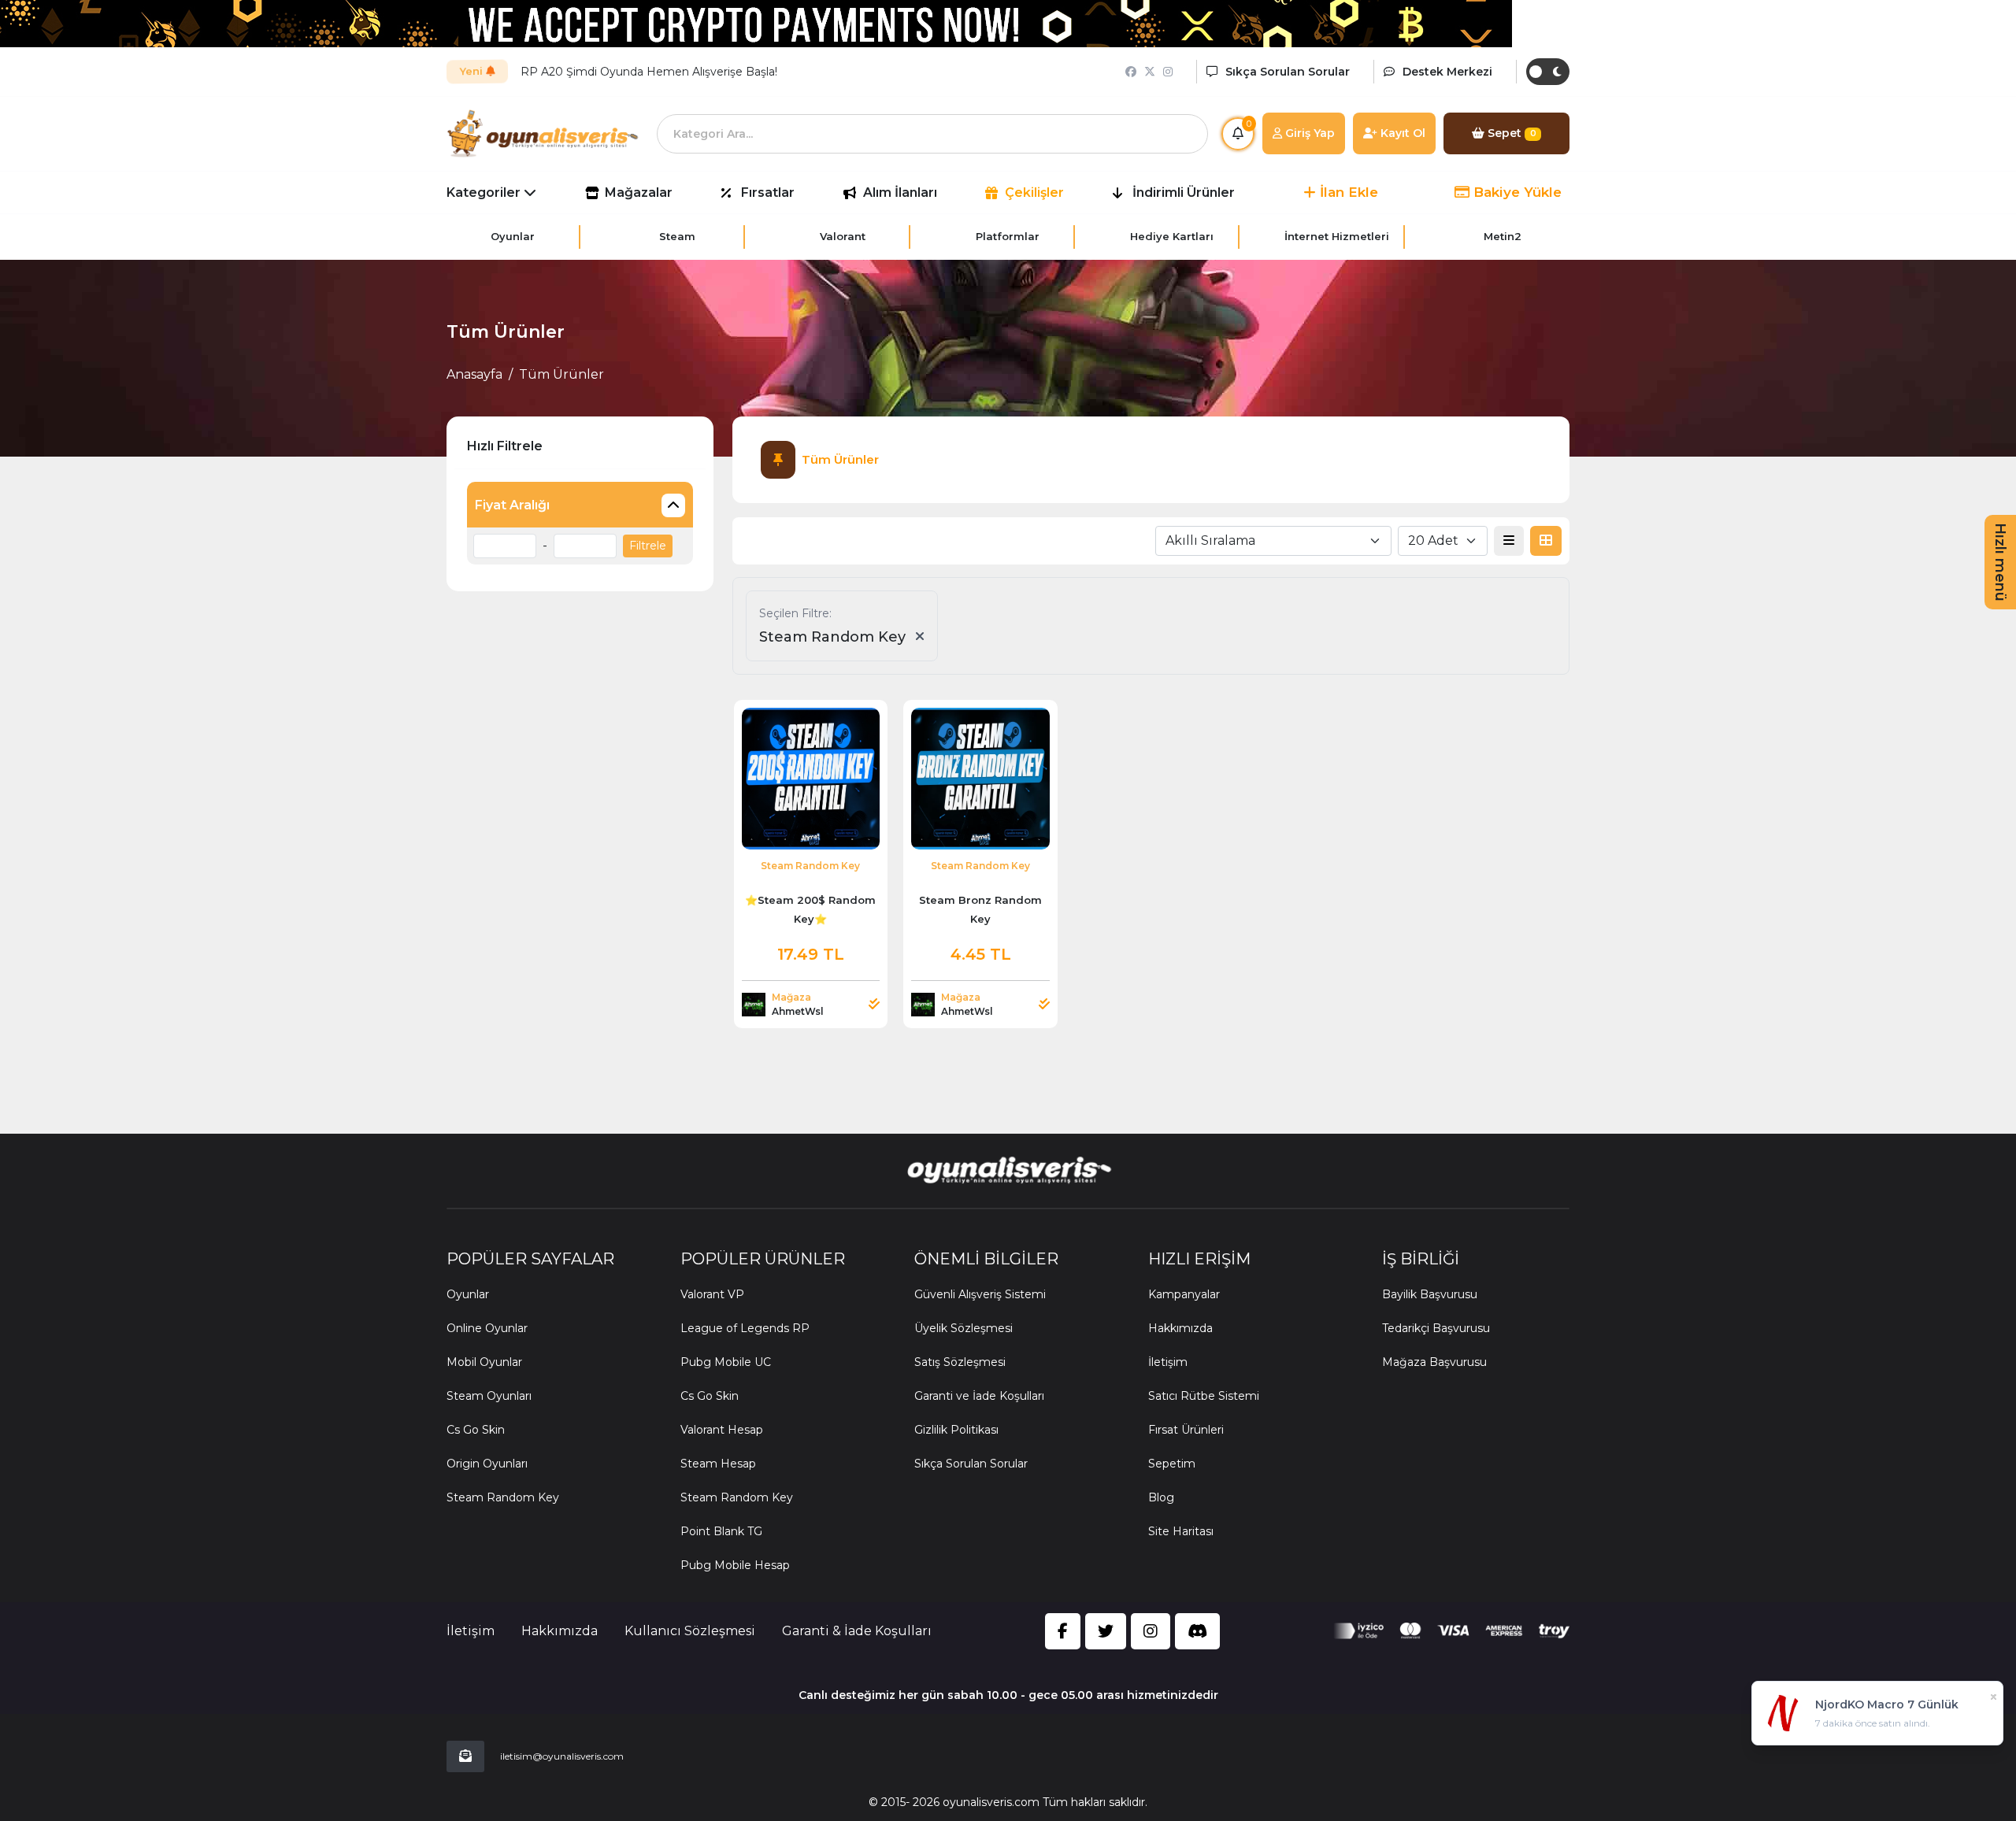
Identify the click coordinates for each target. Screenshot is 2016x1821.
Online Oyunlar (487, 1328)
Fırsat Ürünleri (1186, 1430)
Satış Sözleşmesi (960, 1362)
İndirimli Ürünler (1184, 192)
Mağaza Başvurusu (1434, 1362)
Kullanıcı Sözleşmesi (690, 1631)
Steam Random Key (503, 1497)
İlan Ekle (1347, 192)
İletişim (1168, 1362)
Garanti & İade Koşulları (857, 1631)
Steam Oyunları (489, 1396)
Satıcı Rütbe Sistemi (1204, 1396)
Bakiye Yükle (1516, 192)
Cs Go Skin (476, 1430)
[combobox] (1273, 541)
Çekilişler (1034, 192)
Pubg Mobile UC (726, 1362)
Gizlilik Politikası (956, 1430)
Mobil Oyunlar (484, 1362)
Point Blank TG (721, 1531)
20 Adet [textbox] (1433, 540)
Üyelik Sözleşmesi (964, 1328)
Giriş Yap (1308, 133)
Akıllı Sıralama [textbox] (1210, 540)
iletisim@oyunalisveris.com (562, 1756)
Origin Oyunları (487, 1464)
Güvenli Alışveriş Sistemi (980, 1294)
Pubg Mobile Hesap (735, 1565)
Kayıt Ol (1401, 133)
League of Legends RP (745, 1328)
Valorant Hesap (722, 1430)
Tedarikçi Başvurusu (1436, 1328)
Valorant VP (712, 1294)
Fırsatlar (768, 192)
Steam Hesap (718, 1464)
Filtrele (648, 546)
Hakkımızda (1180, 1328)
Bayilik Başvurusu (1430, 1294)
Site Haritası (1181, 1531)
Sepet (1510, 133)
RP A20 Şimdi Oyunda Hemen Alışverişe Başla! (649, 72)
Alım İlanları (900, 192)
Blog (1161, 1497)
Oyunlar (468, 1294)
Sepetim (1172, 1464)
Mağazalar (639, 192)
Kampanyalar (1184, 1294)
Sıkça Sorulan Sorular (971, 1464)
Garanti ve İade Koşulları (979, 1396)
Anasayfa (474, 374)
